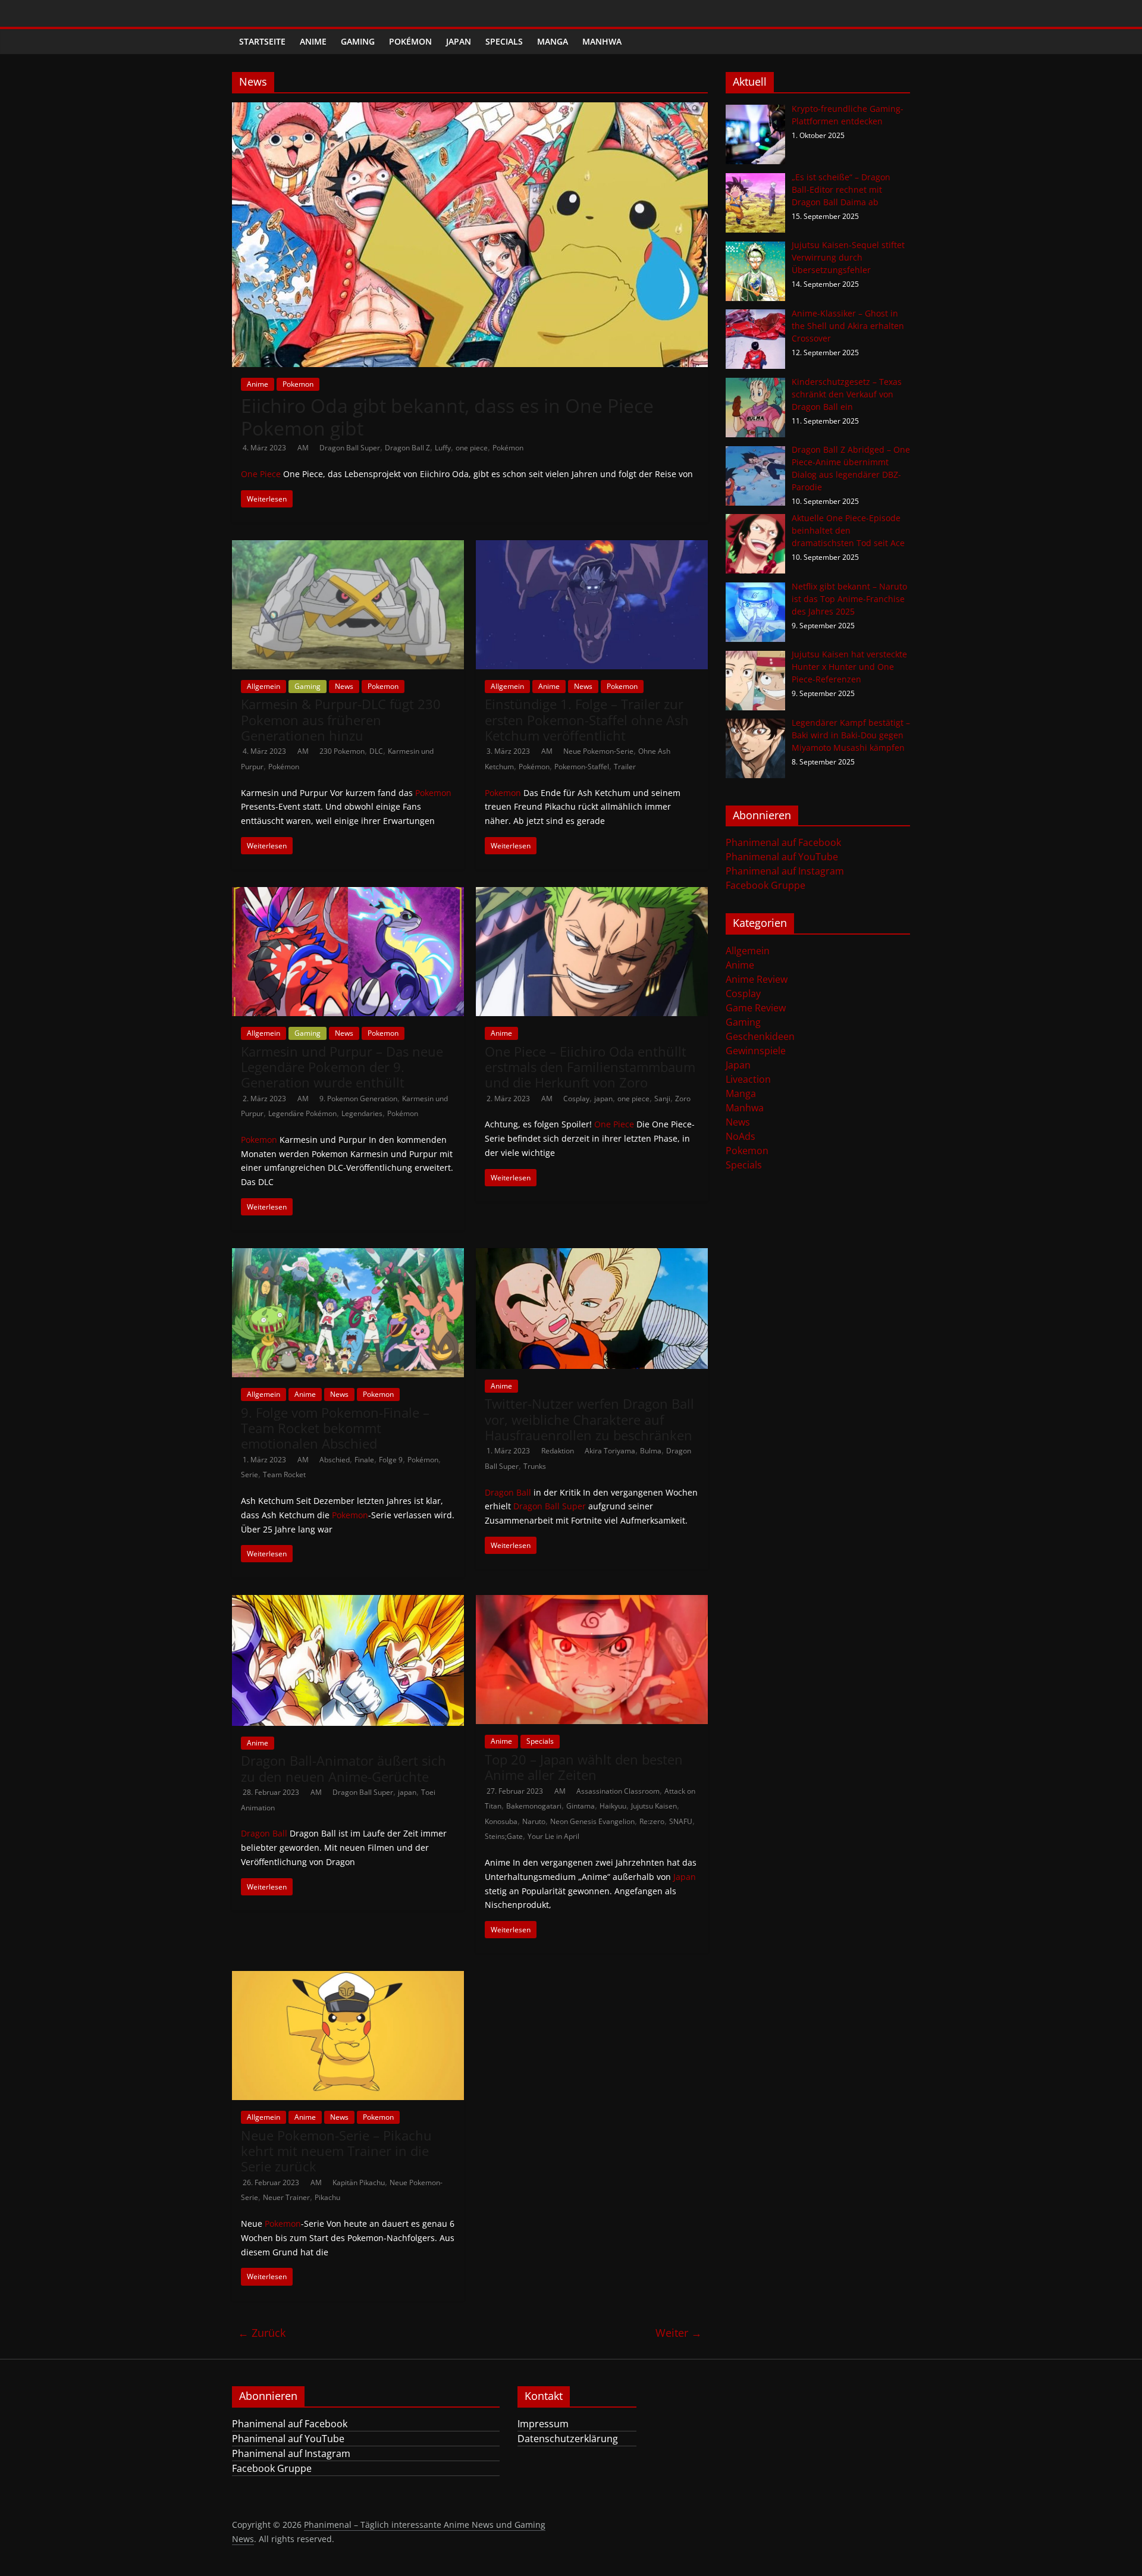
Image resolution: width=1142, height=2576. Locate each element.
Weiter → (679, 2333)
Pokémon (410, 41)
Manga (553, 41)
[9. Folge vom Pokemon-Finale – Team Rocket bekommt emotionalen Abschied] (348, 1255)
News (344, 686)
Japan (459, 41)
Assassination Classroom (618, 1791)
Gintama (581, 1806)
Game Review (756, 1008)
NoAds (741, 1136)
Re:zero (652, 1821)
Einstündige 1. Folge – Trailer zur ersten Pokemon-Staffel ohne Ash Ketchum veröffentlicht (587, 720)
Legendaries (362, 1113)
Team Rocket (284, 1475)
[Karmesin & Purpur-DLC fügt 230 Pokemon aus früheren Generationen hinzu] (348, 547)
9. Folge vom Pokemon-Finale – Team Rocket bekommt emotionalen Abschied (335, 1428)
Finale (364, 1460)
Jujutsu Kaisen (654, 1806)
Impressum (543, 2424)
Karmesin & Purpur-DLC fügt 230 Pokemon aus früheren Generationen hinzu (341, 720)
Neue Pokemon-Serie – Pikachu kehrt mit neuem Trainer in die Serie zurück (336, 2151)
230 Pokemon (342, 751)
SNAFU (681, 1821)
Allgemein (263, 686)
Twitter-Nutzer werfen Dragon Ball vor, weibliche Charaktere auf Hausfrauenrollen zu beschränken (589, 1419)
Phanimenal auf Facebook (783, 842)
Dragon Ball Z (407, 448)
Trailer (625, 767)
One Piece (261, 474)
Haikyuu (613, 1806)
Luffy (443, 448)
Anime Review (757, 979)
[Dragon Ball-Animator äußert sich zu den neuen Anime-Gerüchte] (348, 1602)
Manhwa (602, 41)
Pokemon (298, 384)
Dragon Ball (508, 1492)
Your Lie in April (553, 1836)
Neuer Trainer (286, 2197)
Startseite (262, 41)
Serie (250, 1475)
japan (603, 1099)
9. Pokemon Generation (358, 1099)
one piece (472, 448)
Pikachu (327, 2197)
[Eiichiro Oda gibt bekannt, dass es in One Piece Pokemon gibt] (470, 109)
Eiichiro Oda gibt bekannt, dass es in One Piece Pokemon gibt (447, 417)
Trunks (535, 1466)
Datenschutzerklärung (568, 2439)
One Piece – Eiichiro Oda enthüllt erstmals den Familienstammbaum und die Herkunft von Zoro (590, 1067)
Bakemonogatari (534, 1806)
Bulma (651, 1451)
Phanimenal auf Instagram (785, 871)
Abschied (335, 1460)
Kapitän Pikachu (359, 2182)
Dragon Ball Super (350, 448)
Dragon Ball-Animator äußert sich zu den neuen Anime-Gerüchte (343, 1768)
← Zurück (262, 2333)
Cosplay (576, 1099)
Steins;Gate (504, 1836)
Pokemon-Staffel (582, 767)
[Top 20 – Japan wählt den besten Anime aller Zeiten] (592, 1602)
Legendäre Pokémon (302, 1113)
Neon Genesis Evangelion (592, 1821)
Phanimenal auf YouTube (782, 857)
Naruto (534, 1821)
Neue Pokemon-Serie (598, 751)
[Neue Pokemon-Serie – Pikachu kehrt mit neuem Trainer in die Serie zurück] (348, 1978)
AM (304, 448)
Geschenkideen (760, 1036)
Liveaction (748, 1079)
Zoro (683, 1099)
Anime (313, 41)
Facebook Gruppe (765, 885)
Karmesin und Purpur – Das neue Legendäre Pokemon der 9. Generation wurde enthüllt (342, 1067)
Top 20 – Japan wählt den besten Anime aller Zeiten (584, 1767)
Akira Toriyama (610, 1451)
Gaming (358, 41)
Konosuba (501, 1821)
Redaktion (559, 1451)
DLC (376, 751)
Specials (504, 41)
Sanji (662, 1099)
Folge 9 (391, 1460)
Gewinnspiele (756, 1051)
